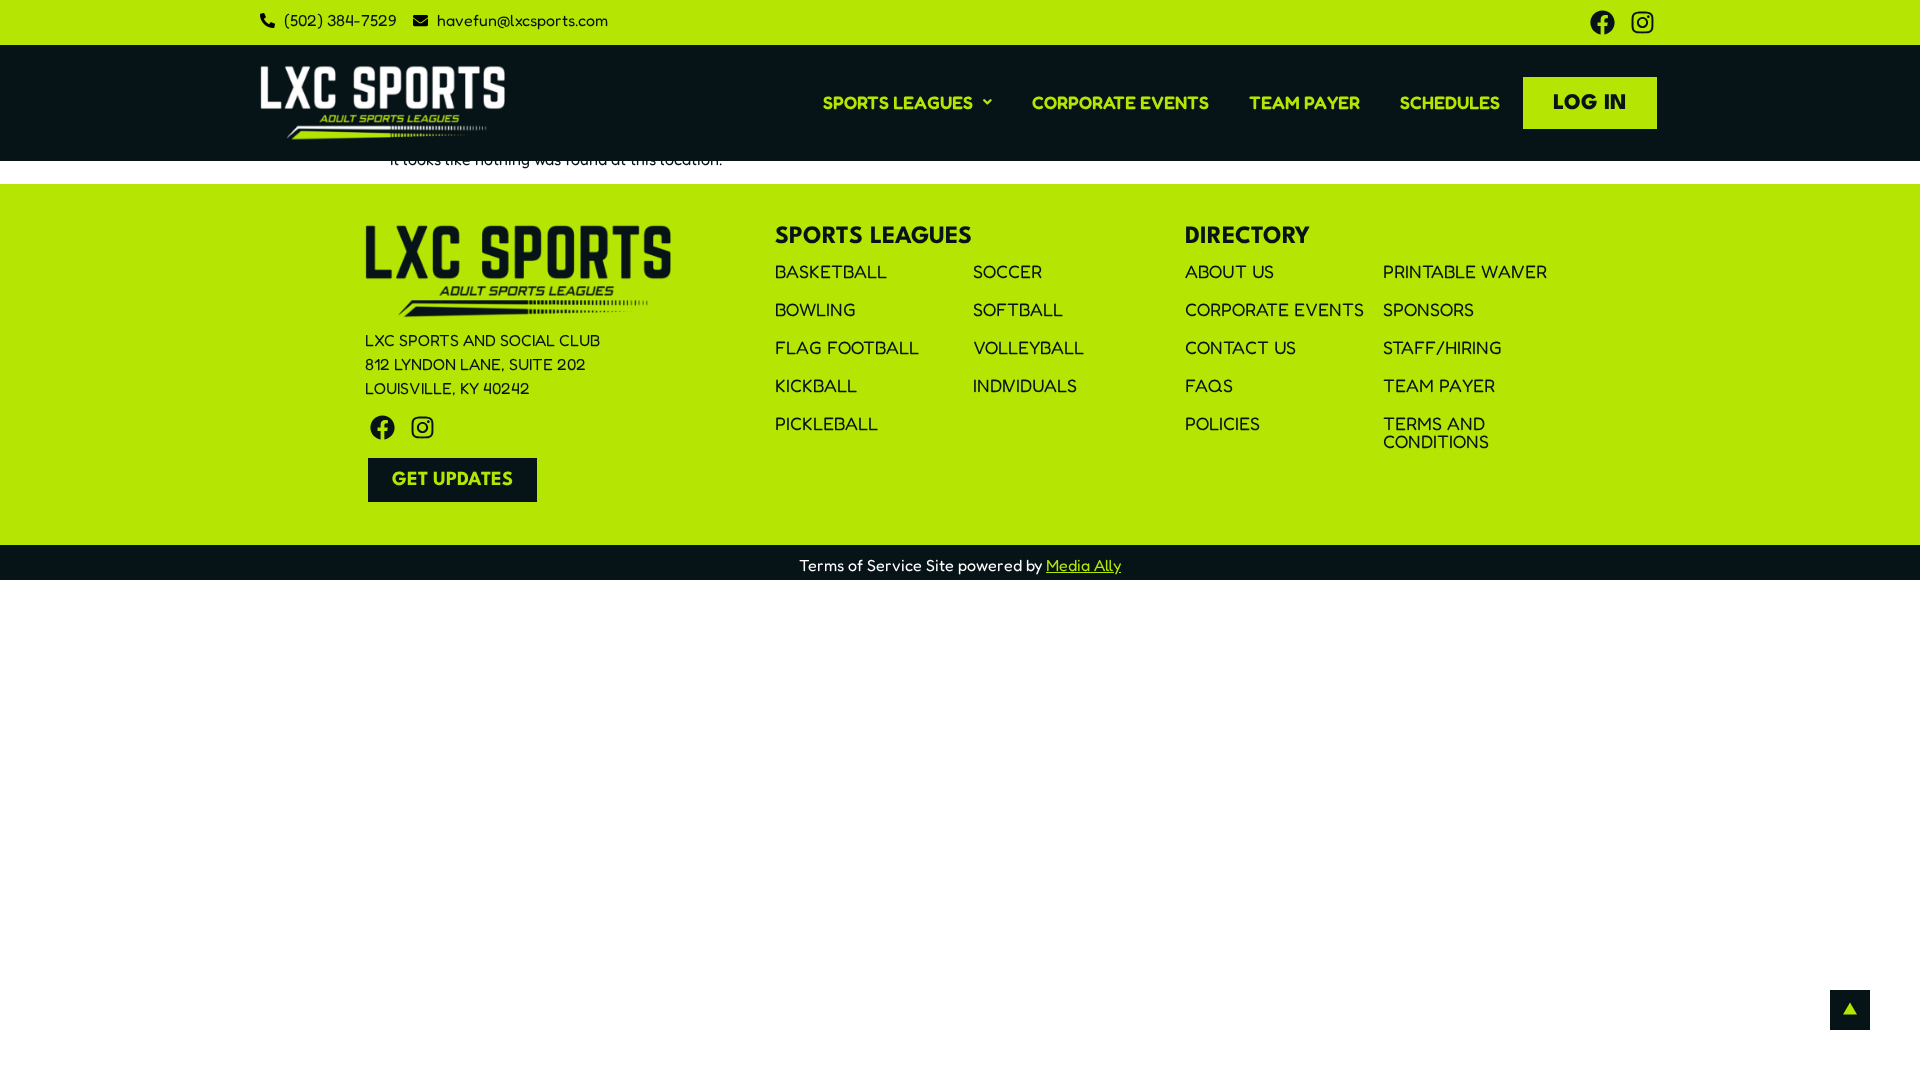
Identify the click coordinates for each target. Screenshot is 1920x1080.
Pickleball (826, 423)
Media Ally (1083, 565)
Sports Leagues (898, 102)
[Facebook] (1602, 22)
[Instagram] (1642, 22)
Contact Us (1240, 347)
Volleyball (1028, 347)
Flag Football (847, 347)
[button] (907, 102)
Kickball (816, 385)
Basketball (831, 271)
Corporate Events (1120, 102)
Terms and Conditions (1436, 432)
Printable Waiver (1465, 271)
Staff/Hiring (1442, 347)
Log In (1590, 103)
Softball (1018, 309)
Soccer (1007, 271)
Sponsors (1428, 309)
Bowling (815, 309)
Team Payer (1304, 102)
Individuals (1025, 385)
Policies (1222, 423)
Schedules (1450, 102)
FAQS (1209, 385)
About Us (1229, 271)
